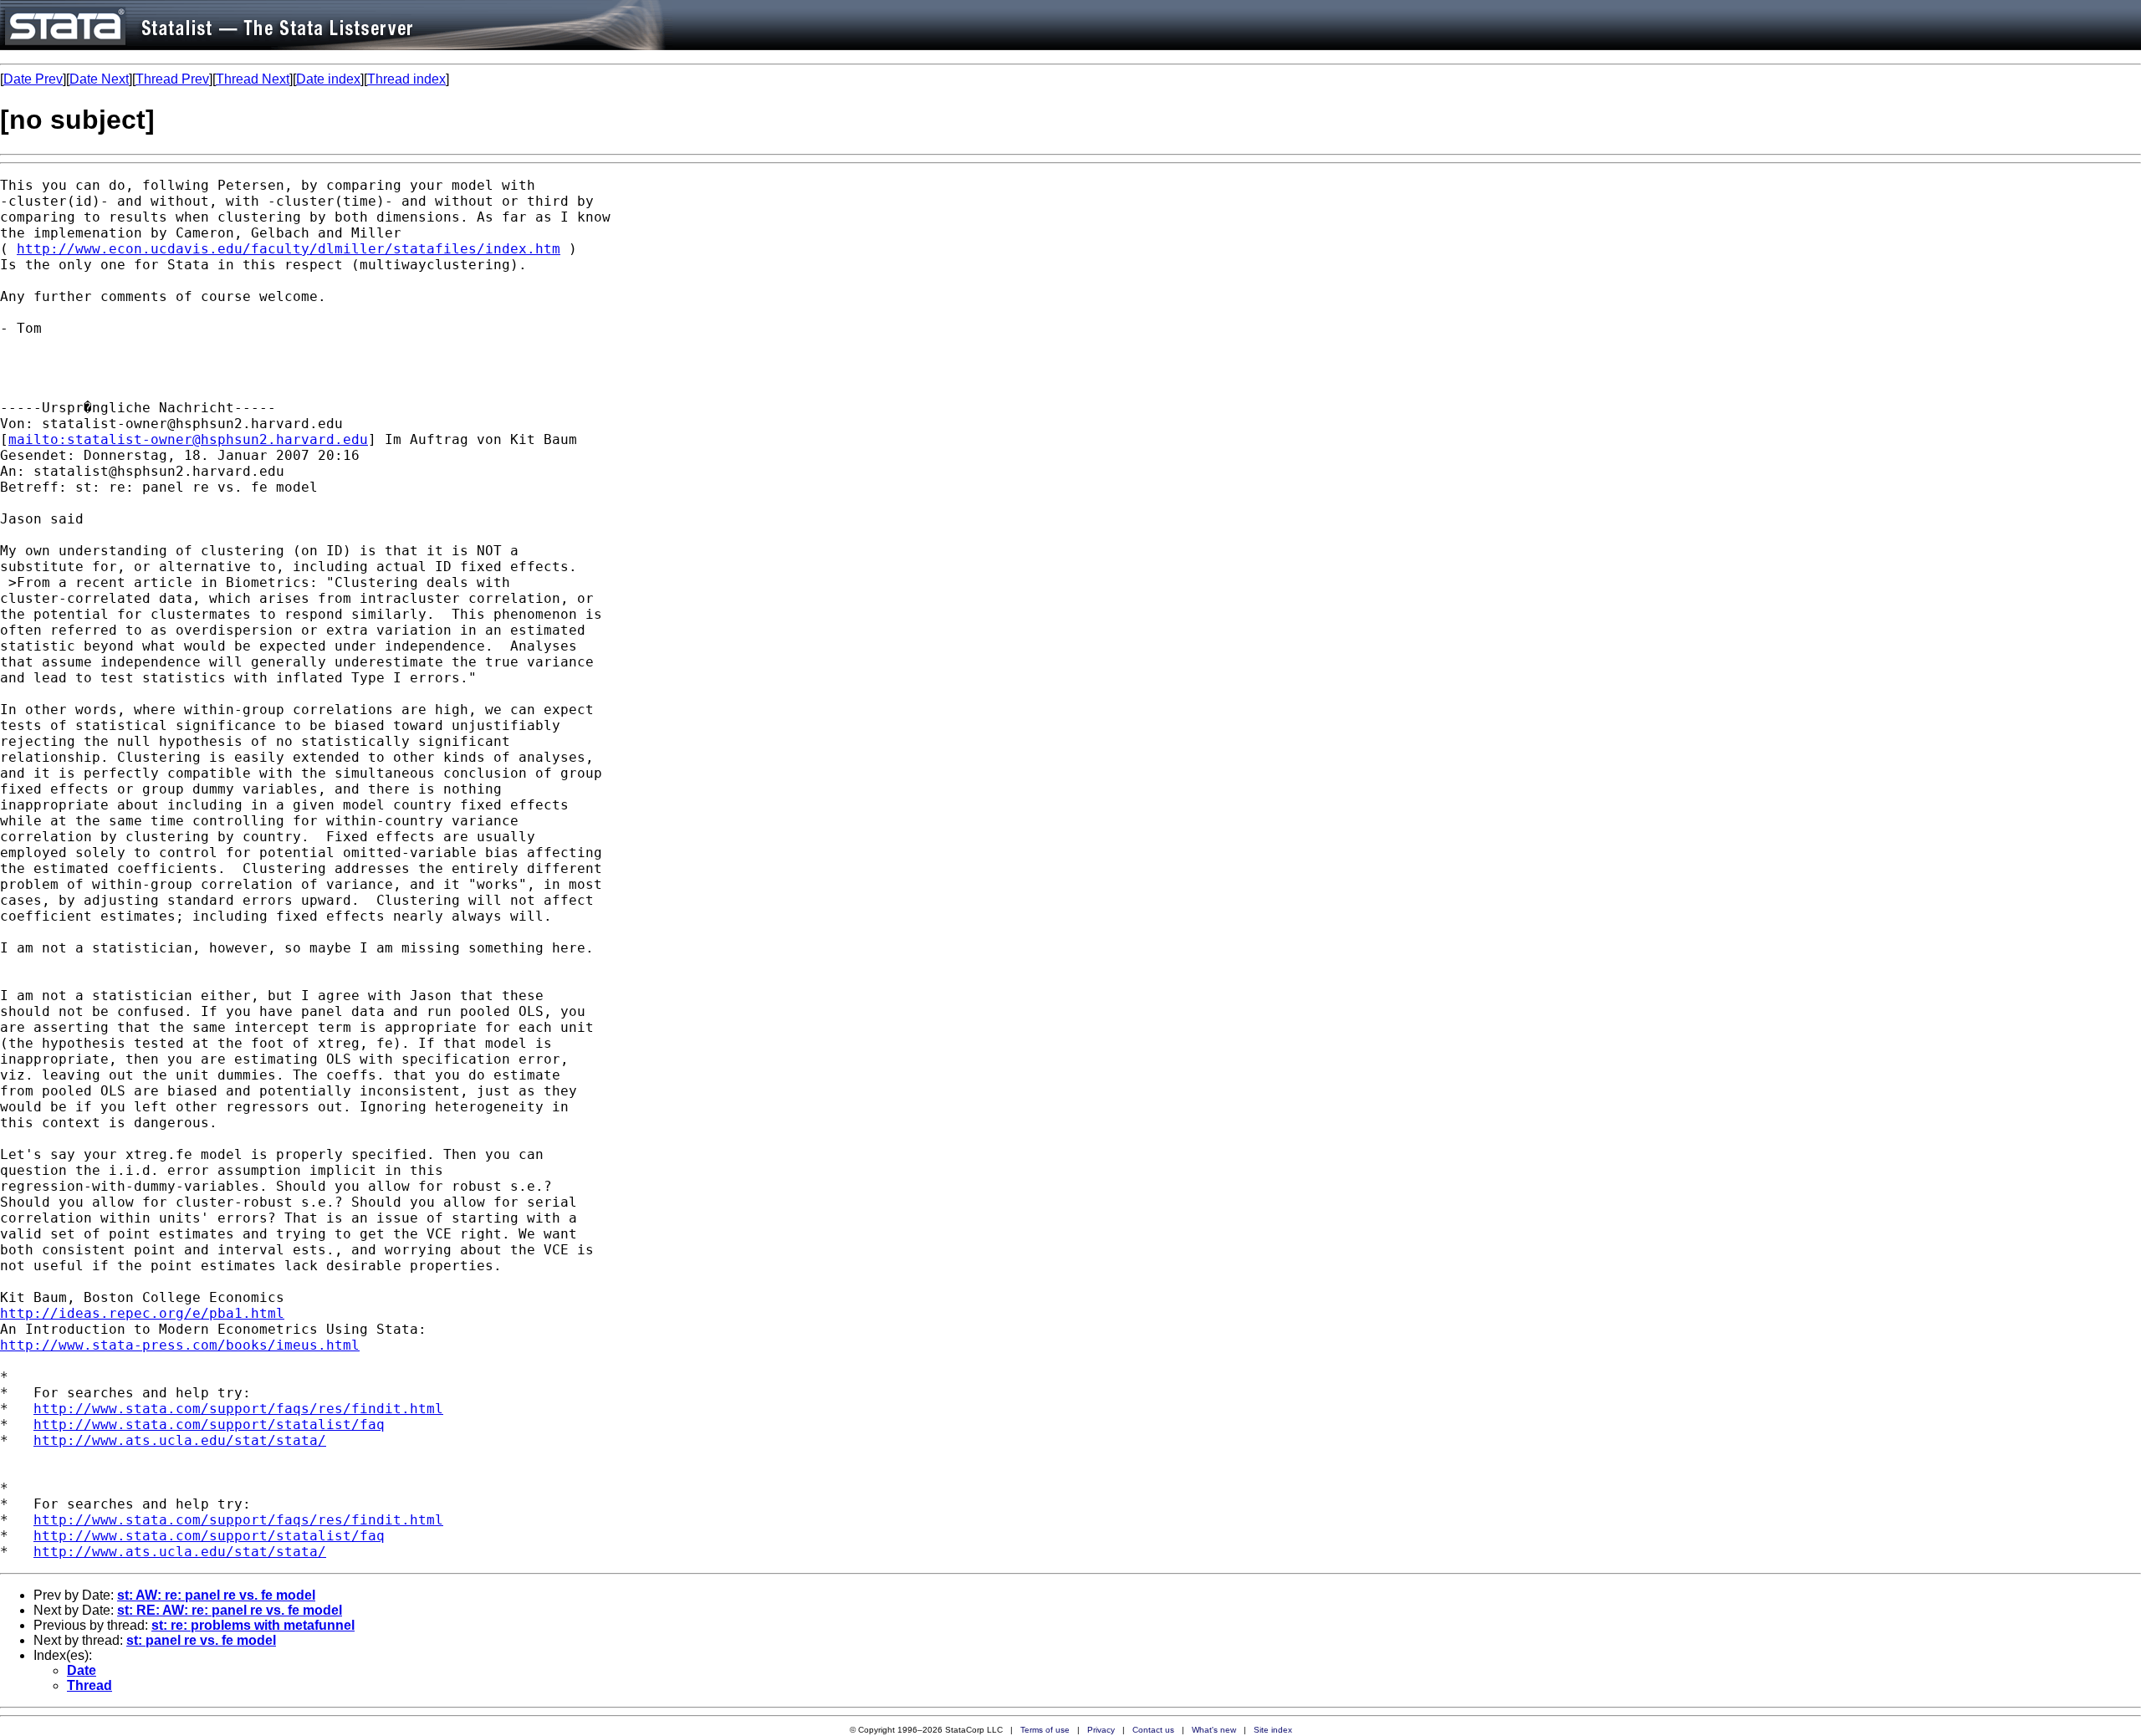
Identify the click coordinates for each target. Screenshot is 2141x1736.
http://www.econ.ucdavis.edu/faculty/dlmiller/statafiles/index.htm (289, 249)
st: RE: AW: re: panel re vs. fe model (230, 1610)
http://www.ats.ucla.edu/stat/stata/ (180, 1440)
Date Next (99, 79)
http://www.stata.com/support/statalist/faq (209, 1425)
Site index (1273, 1730)
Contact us (1153, 1730)
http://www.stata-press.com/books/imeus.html (180, 1345)
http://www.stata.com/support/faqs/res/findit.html (238, 1409)
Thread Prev (172, 79)
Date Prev (33, 79)
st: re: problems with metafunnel (253, 1625)
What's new (1214, 1730)
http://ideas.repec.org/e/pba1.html (142, 1313)
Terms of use (1045, 1730)
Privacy (1101, 1730)
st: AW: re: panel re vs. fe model (216, 1595)
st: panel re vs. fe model (201, 1640)
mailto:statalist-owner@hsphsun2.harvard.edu (188, 439)
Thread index (406, 79)
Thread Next (253, 79)
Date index (328, 79)
